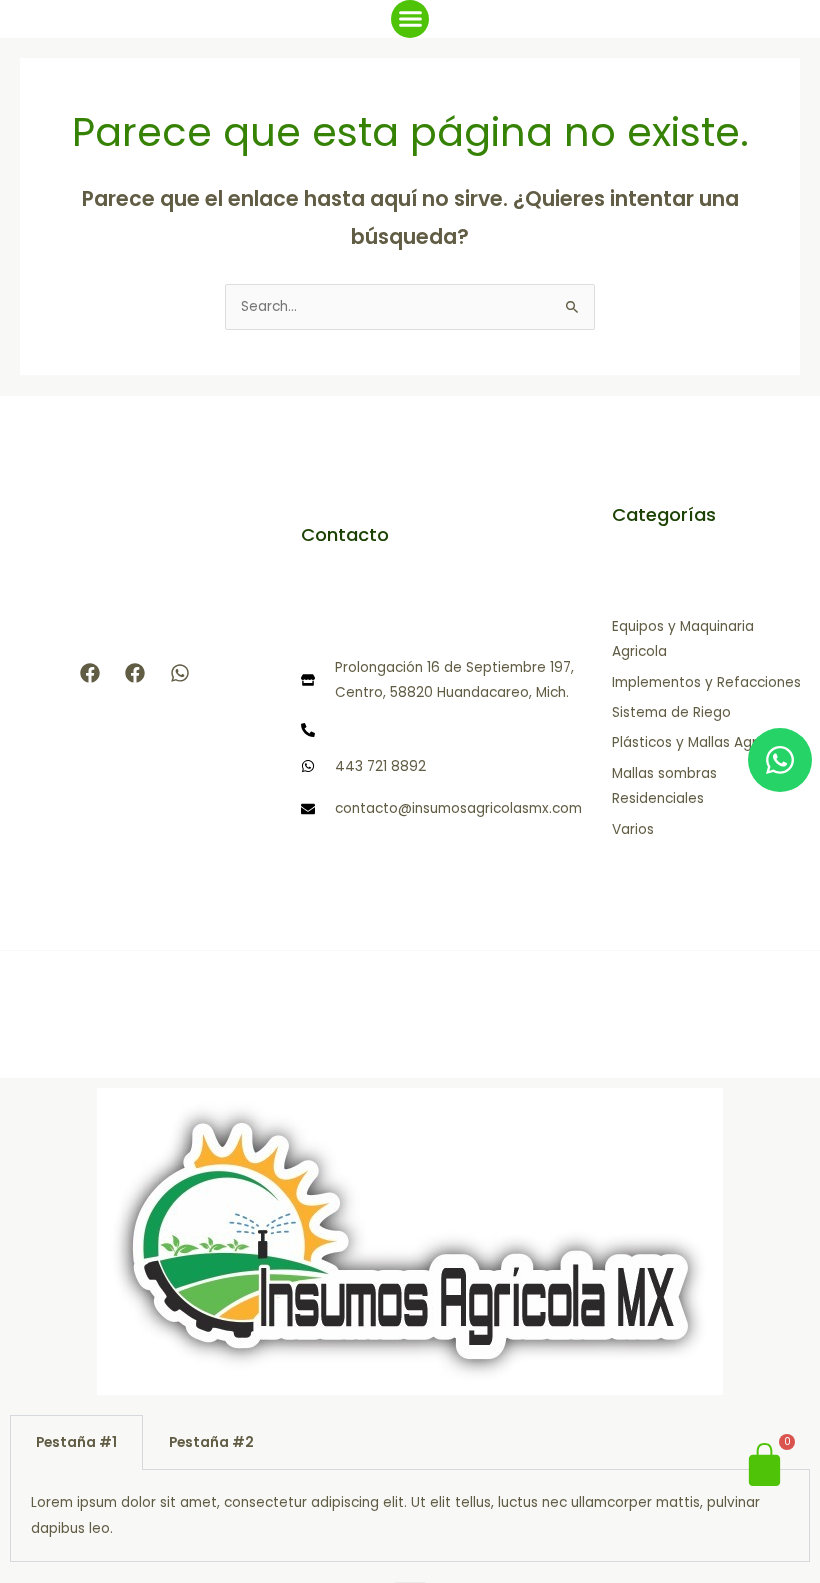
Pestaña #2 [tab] (211, 1442)
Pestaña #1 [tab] (76, 1442)
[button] (410, 19)
